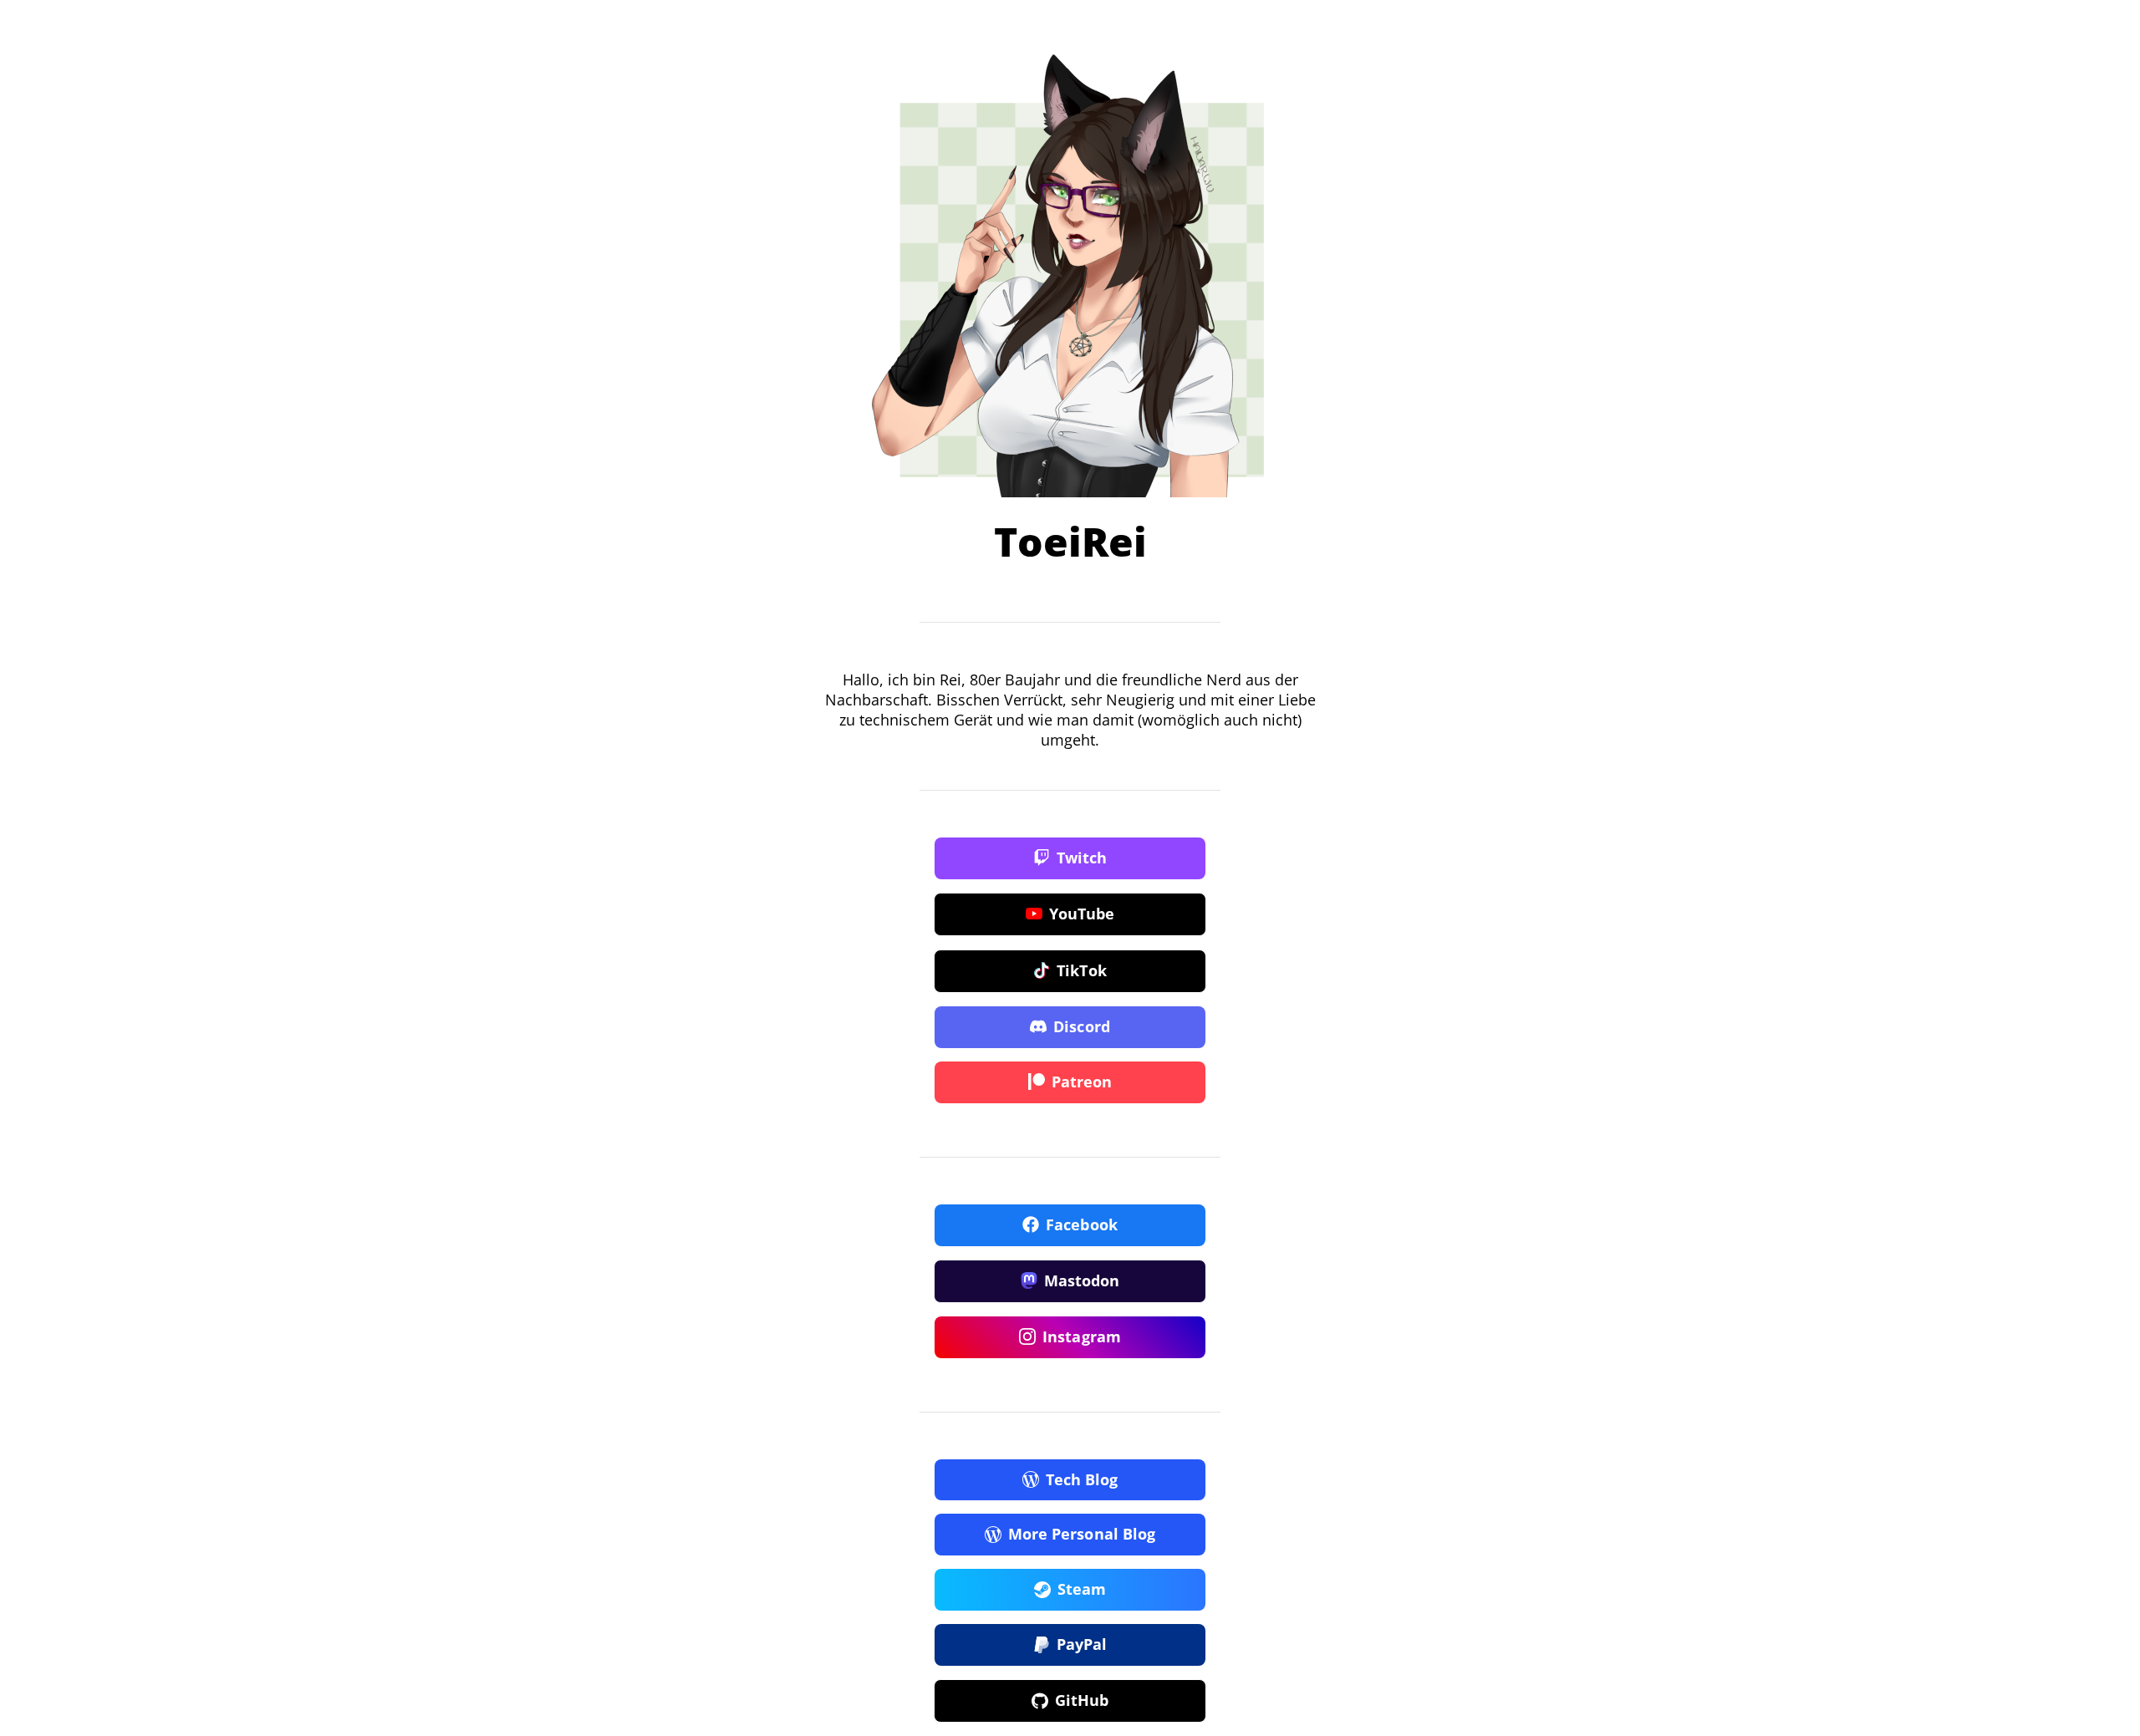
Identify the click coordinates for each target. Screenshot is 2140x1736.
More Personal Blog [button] (1082, 1534)
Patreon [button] (1082, 1082)
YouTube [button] (1082, 914)
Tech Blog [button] (1082, 1479)
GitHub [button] (1082, 1700)
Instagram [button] (1082, 1336)
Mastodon (1082, 1280)
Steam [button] (1082, 1589)
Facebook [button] (1082, 1224)
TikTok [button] (1082, 970)
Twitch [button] (1082, 858)
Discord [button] (1082, 1026)
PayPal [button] (1082, 1644)
